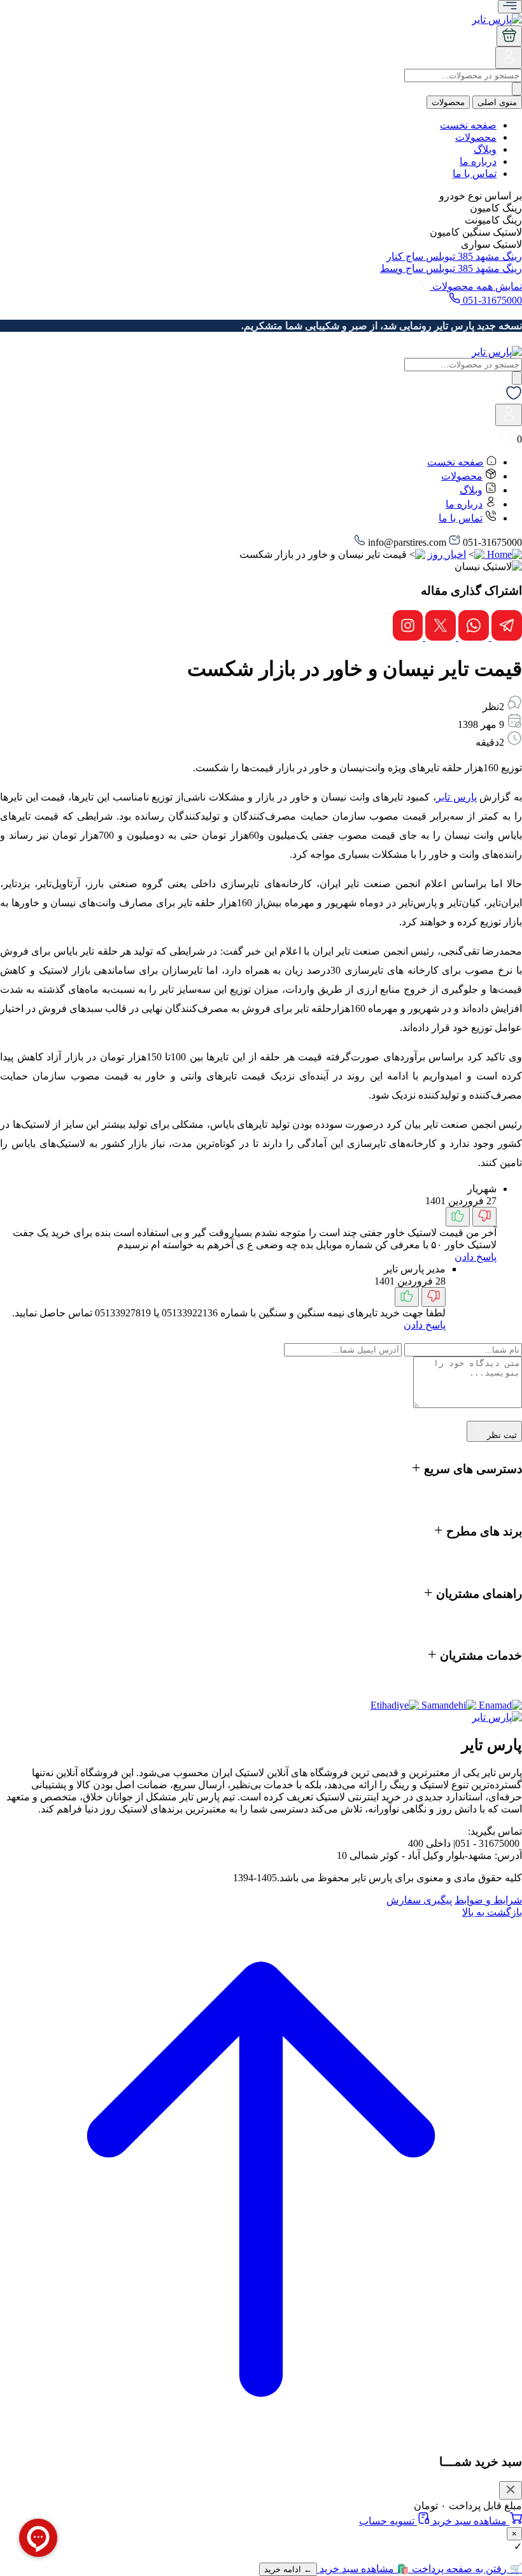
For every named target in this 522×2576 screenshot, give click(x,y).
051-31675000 (491, 300)
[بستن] (511, 2490)
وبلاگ (485, 149)
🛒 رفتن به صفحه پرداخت (466, 2569)
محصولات (448, 102)
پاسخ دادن (476, 1257)
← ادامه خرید (288, 2569)
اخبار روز (447, 554)
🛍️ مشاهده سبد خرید (363, 2569)
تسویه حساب (388, 2521)
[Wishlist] (514, 398)
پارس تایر (456, 797)
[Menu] (510, 7)
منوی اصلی (497, 102)
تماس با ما (475, 174)
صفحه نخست (468, 125)
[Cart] (509, 36)
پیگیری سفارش (419, 1900)
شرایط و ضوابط (488, 1900)
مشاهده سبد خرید (469, 2521)
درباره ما (478, 161)
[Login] (509, 62)
